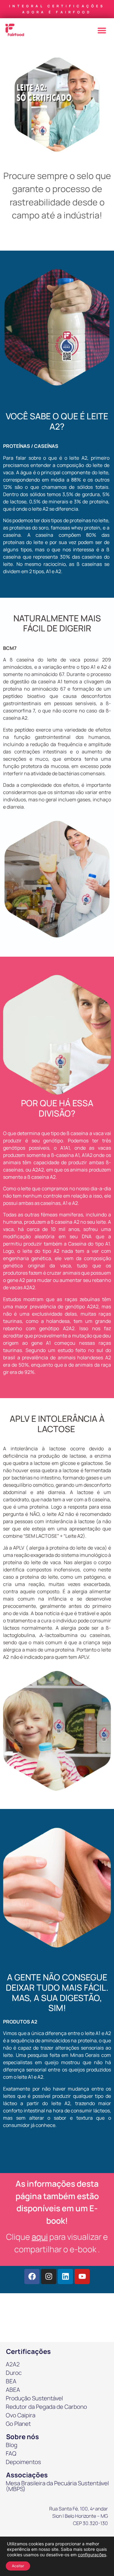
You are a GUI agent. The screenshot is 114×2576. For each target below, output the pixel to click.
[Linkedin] (65, 2277)
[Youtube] (82, 2277)
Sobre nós (22, 2437)
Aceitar (18, 2566)
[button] (102, 30)
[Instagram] (49, 2277)
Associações (27, 2475)
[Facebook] (32, 2277)
